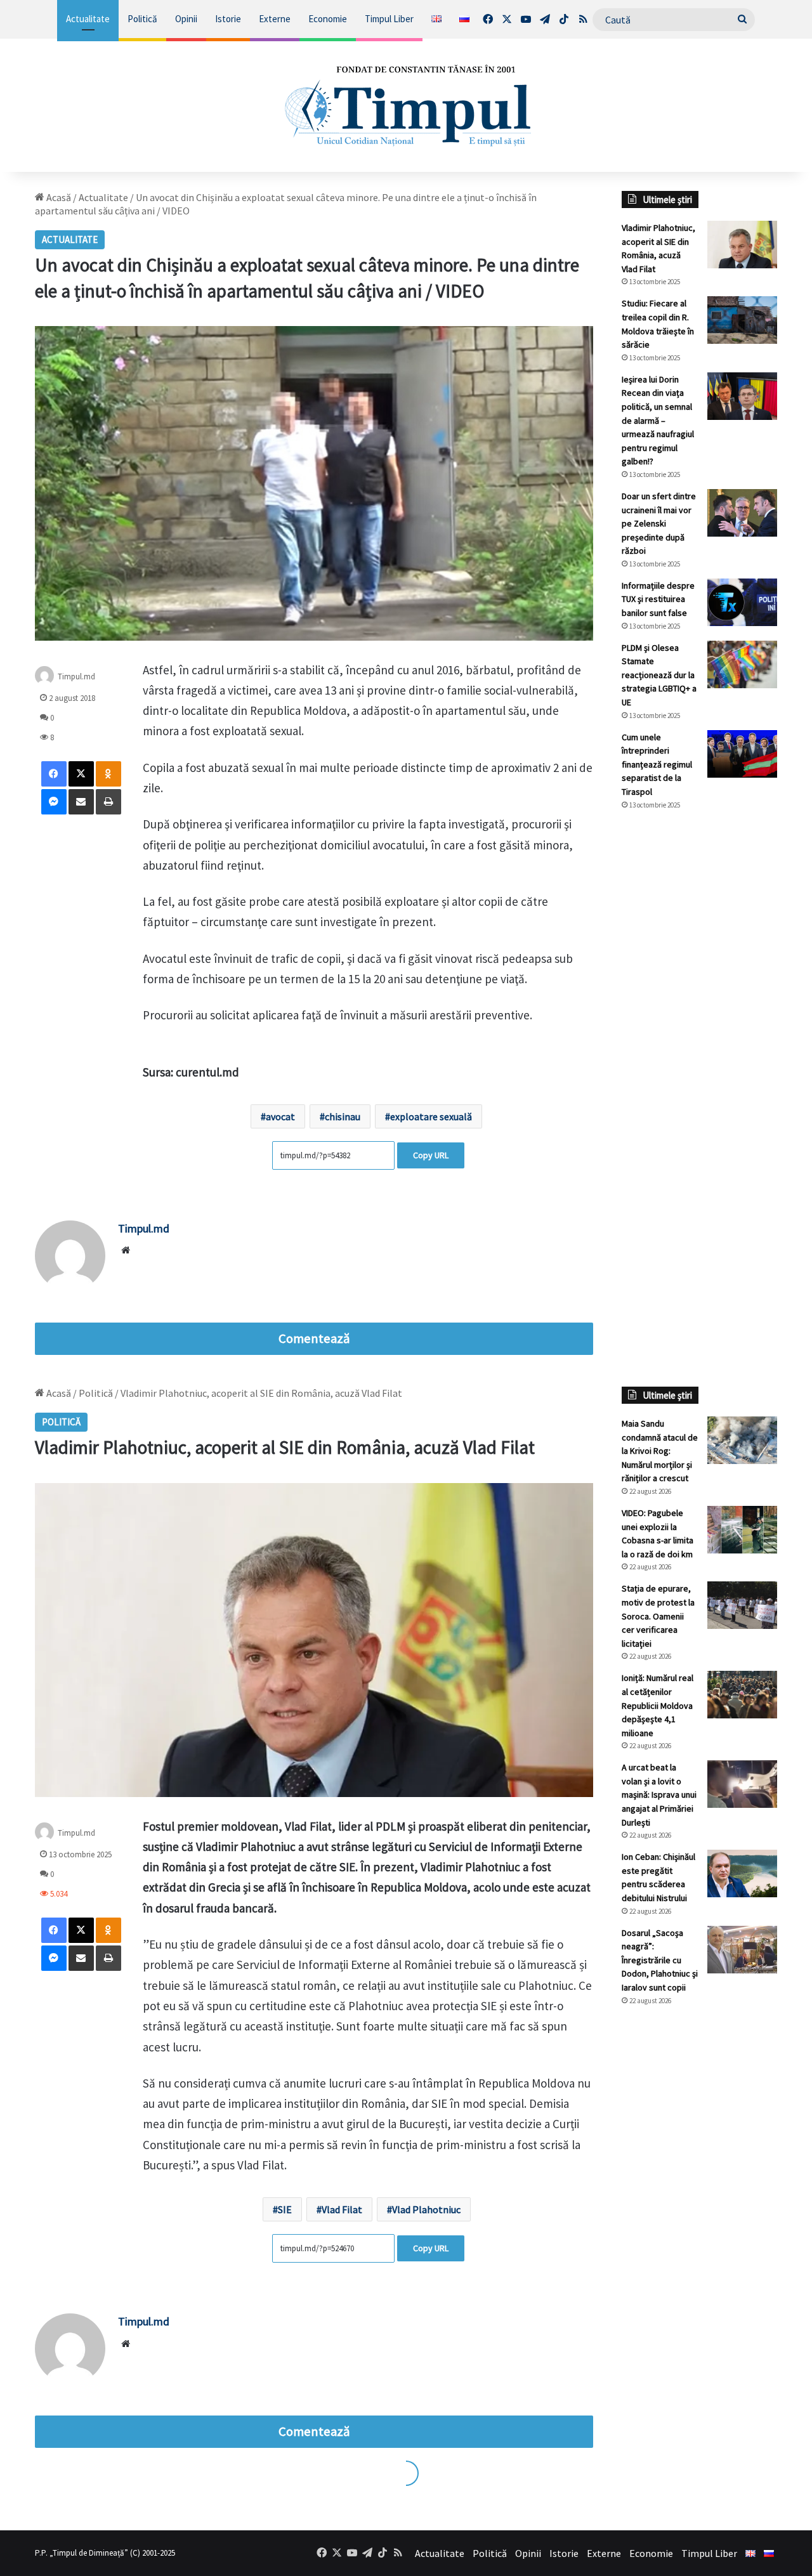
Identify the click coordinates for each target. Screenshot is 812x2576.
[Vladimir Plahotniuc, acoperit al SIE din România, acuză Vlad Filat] (742, 245)
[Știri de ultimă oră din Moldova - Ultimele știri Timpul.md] (406, 105)
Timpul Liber (389, 19)
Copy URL (431, 1155)
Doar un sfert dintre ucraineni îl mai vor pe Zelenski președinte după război (659, 523)
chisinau (343, 1116)
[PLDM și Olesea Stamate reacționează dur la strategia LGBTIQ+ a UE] (742, 664)
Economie (328, 19)
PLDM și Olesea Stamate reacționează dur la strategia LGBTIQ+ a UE (659, 675)
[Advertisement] (699, 1033)
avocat (280, 1116)
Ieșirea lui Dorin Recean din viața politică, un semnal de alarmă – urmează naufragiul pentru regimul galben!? (658, 421)
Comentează (314, 1338)
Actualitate (88, 19)
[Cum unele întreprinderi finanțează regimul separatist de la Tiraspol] (742, 754)
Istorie (228, 19)
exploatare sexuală (431, 1116)
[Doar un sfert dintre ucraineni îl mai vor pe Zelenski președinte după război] (742, 513)
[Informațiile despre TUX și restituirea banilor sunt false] (742, 602)
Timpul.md (76, 676)
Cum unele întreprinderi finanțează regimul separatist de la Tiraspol (657, 764)
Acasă (58, 197)
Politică (142, 19)
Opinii (186, 19)
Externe (275, 19)
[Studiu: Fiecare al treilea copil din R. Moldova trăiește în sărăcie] (742, 320)
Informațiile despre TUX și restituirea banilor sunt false (658, 599)
